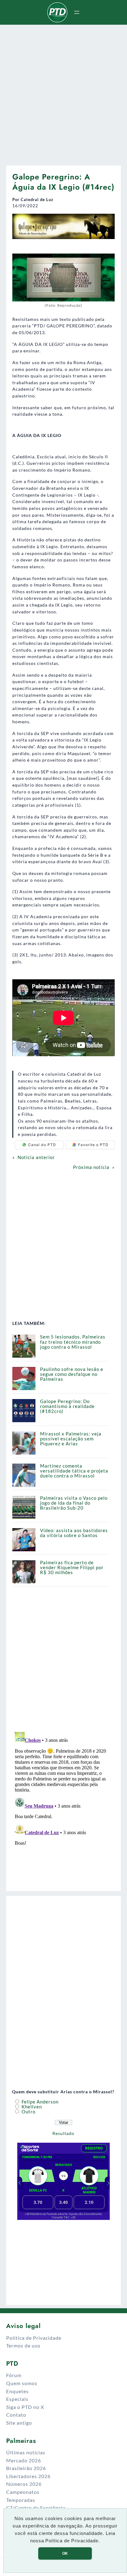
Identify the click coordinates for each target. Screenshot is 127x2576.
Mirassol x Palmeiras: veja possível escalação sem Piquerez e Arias (71, 1439)
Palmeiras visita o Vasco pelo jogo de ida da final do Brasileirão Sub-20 (74, 1503)
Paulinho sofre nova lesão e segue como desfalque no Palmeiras (72, 1374)
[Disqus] (63, 1807)
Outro (28, 2112)
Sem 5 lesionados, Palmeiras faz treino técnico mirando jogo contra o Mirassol (73, 1342)
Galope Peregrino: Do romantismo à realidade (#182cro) (67, 1406)
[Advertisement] (63, 93)
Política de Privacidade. (73, 2541)
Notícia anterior (36, 1157)
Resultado (63, 2133)
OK (65, 2553)
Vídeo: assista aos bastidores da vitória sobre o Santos (74, 1533)
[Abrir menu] (77, 12)
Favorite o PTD (93, 1145)
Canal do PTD (42, 1145)
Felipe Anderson (39, 2102)
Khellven (31, 2107)
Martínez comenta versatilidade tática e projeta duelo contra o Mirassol (74, 1471)
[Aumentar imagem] (107, 222)
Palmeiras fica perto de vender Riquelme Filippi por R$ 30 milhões (72, 1567)
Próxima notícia (91, 1167)
